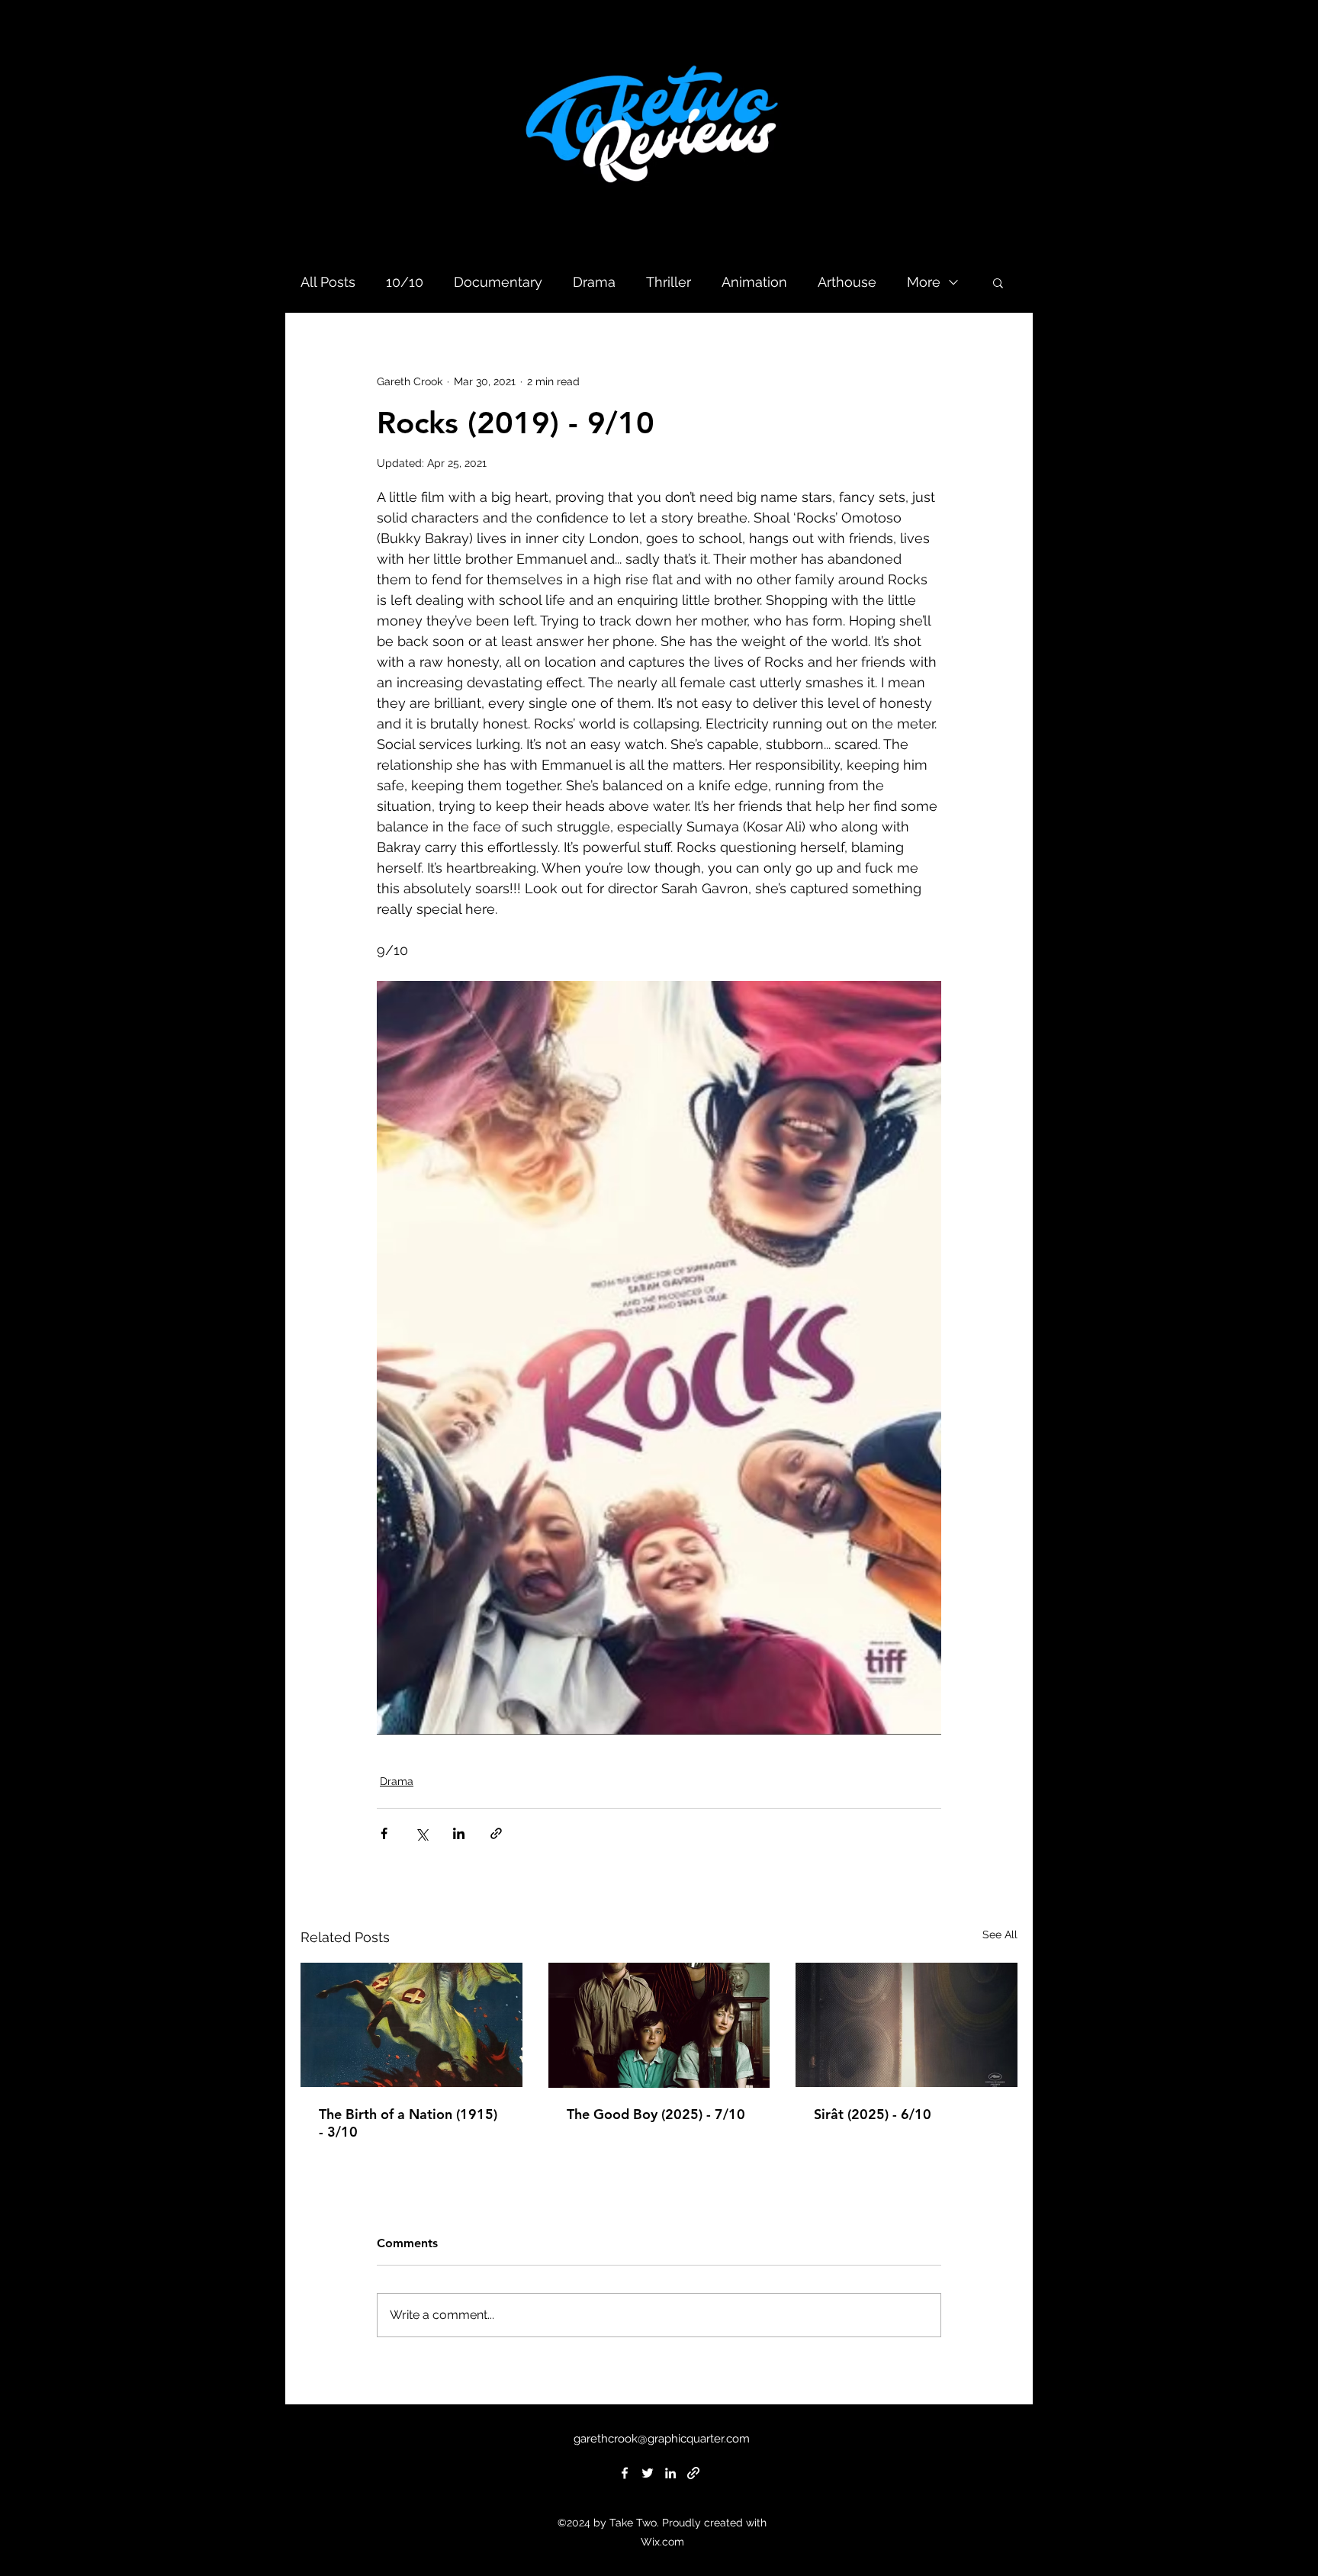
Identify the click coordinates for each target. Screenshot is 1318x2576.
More (924, 282)
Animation (754, 282)
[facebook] (625, 2473)
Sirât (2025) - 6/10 (873, 2114)
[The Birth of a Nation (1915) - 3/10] (411, 2025)
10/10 (405, 282)
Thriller (669, 282)
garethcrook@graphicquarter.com (662, 2439)
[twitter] (648, 2473)
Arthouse (847, 282)
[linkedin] (670, 2473)
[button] (998, 282)
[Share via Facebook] (384, 1833)
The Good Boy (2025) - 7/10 (656, 2114)
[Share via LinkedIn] (459, 1833)
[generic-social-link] (693, 2473)
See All (1000, 1934)
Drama (594, 282)
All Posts (328, 282)
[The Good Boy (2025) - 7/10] (659, 2025)
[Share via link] (496, 1833)
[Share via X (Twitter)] (421, 1833)
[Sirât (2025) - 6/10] (907, 2025)
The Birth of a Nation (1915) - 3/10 (408, 2123)
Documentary (498, 282)
